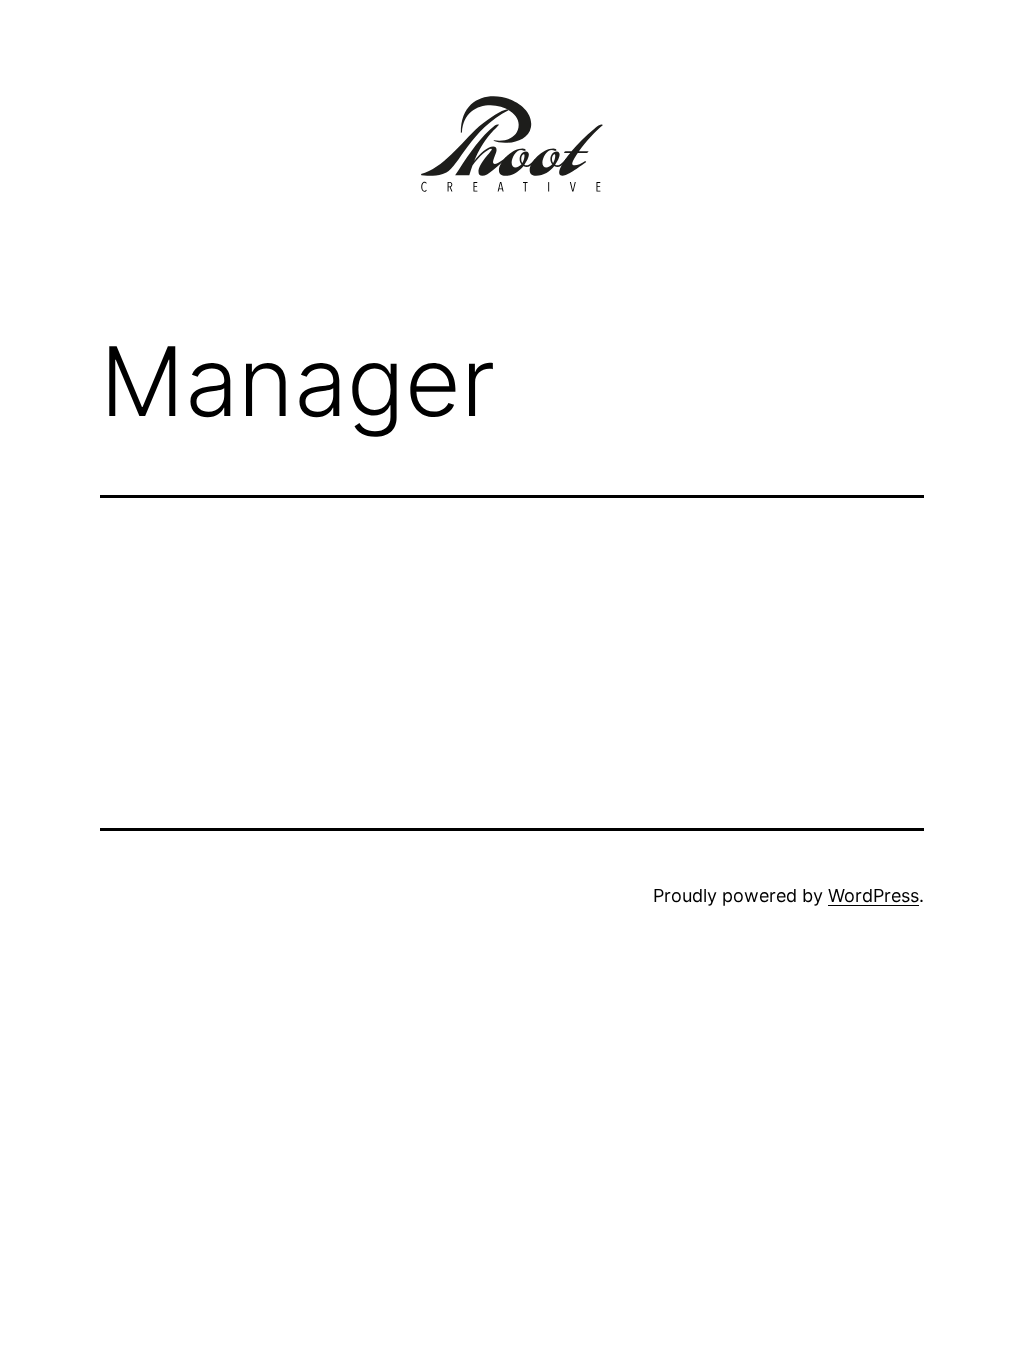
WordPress (873, 895)
